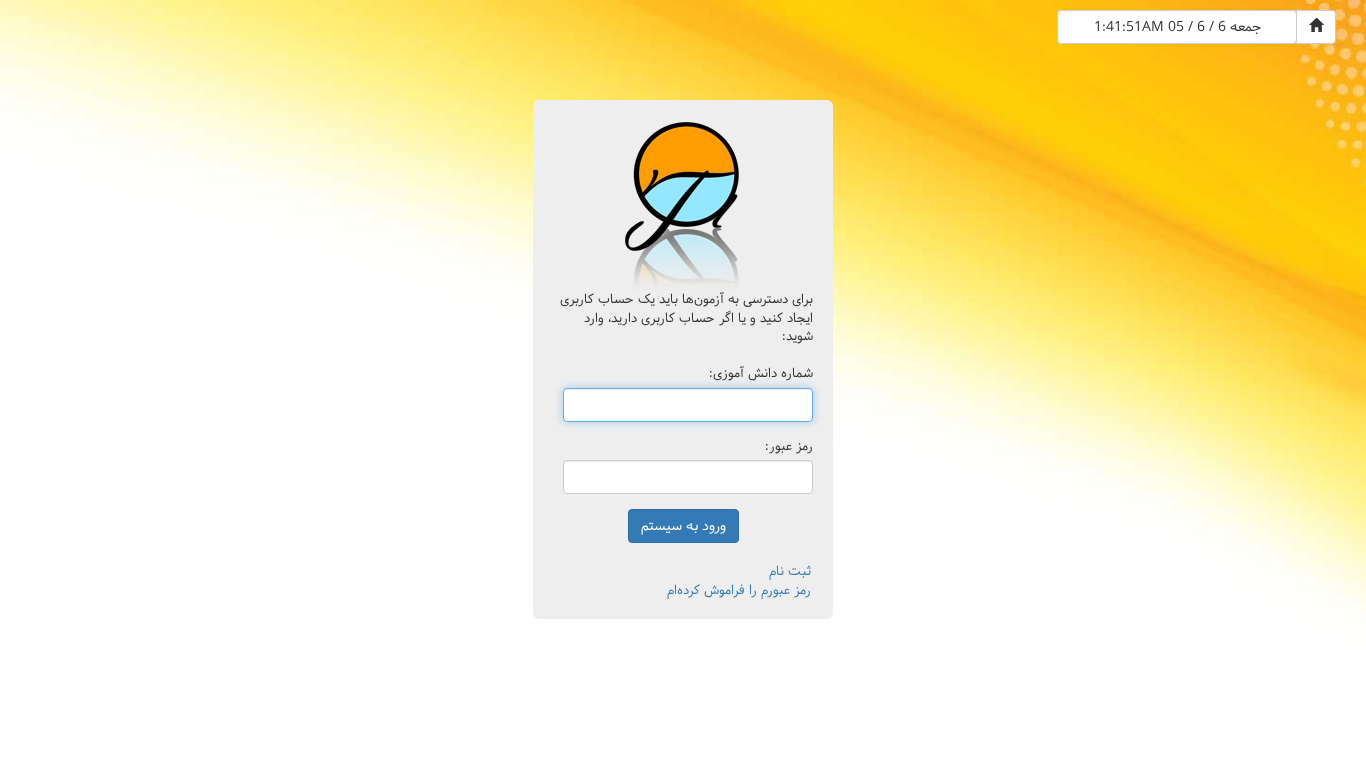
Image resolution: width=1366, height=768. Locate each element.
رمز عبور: (789, 446)
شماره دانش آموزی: (761, 373)
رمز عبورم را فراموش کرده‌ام (739, 590)
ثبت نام (790, 571)
